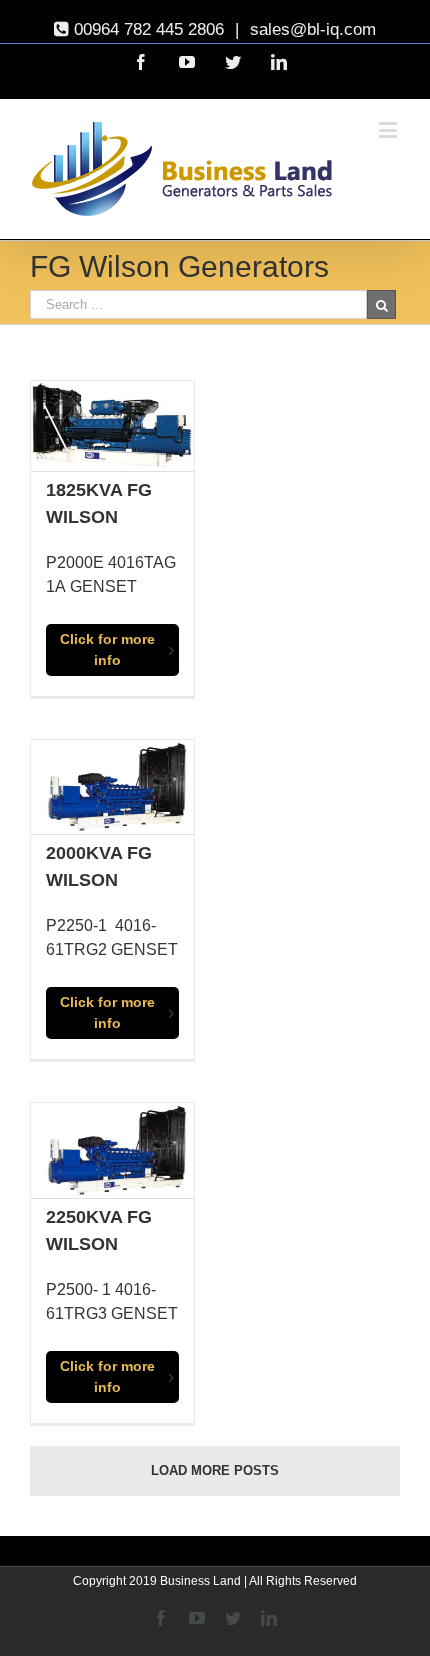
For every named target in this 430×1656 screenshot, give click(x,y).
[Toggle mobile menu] (389, 129)
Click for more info (107, 649)
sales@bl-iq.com (310, 29)
